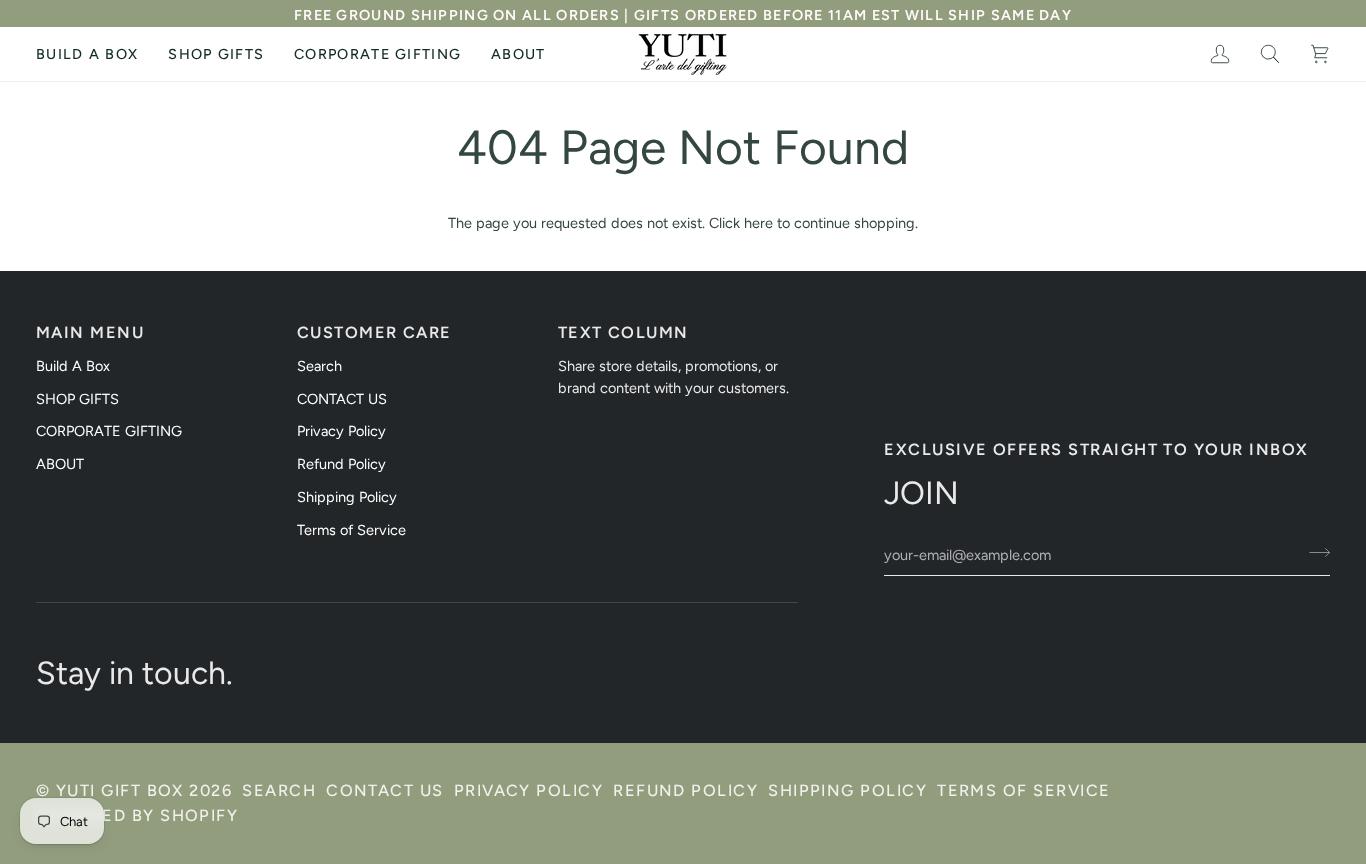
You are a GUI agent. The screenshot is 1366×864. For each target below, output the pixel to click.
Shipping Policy (347, 497)
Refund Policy (341, 464)
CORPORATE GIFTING (109, 431)
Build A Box (73, 366)
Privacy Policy (341, 431)
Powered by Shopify (137, 815)
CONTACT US (342, 399)
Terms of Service (351, 530)
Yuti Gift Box (120, 790)
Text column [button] (623, 332)
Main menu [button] (90, 332)
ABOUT (60, 464)
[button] (216, 54)
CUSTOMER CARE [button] (374, 332)
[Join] (1313, 553)
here (758, 223)
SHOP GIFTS (77, 399)
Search (319, 366)
